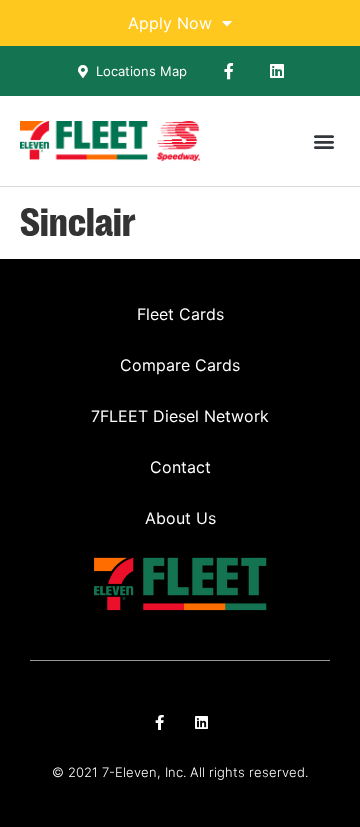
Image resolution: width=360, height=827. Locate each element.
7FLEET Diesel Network (180, 416)
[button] (323, 141)
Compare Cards (180, 365)
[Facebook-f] (229, 71)
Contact (180, 467)
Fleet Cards (180, 314)
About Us (180, 518)
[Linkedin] (277, 71)
